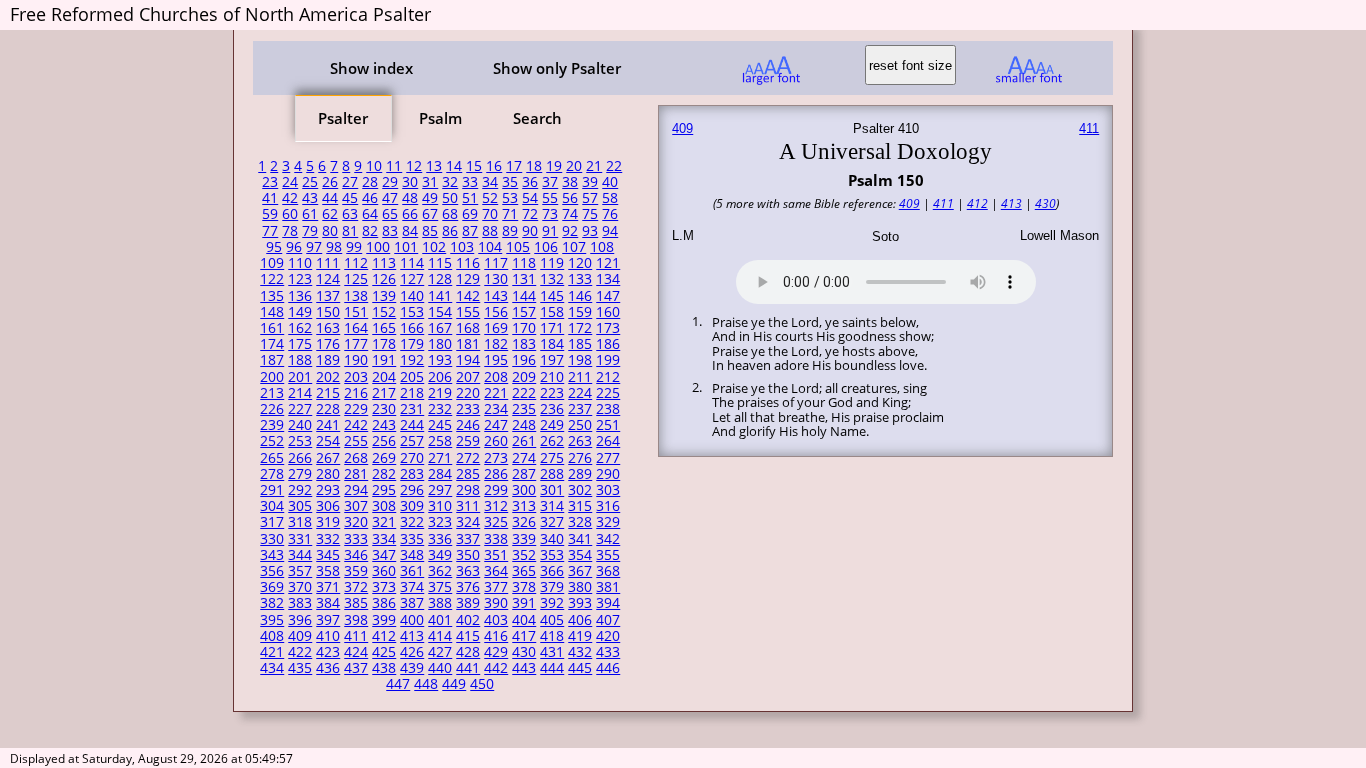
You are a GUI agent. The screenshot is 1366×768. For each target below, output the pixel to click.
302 (580, 490)
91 (550, 231)
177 (356, 344)
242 (356, 425)
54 (530, 198)
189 (328, 360)
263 (580, 441)
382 (272, 603)
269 (384, 458)
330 (272, 539)
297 (440, 490)
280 (328, 474)
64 (370, 214)
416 (496, 636)
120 (580, 263)
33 (470, 182)
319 (328, 522)
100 (378, 247)
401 (440, 620)
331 (300, 539)
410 (328, 636)
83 (390, 231)
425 (384, 652)
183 (524, 344)
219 (440, 393)
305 (300, 506)
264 (608, 441)
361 (412, 571)
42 (290, 198)
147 (608, 296)
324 (468, 522)
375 (440, 587)
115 (440, 263)
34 (490, 182)
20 (574, 166)
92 (570, 231)
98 (334, 247)
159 (580, 312)
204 (384, 377)
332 (328, 539)
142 (468, 296)
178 (384, 344)
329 (608, 522)
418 (552, 636)
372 (356, 587)
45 (350, 198)
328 (580, 522)
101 (406, 247)
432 (580, 652)
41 (270, 198)
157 (524, 312)
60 (290, 214)
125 (356, 279)
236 (552, 409)
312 (496, 506)
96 (294, 247)
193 (440, 360)
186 (608, 344)
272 (468, 458)
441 (468, 668)
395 (272, 620)
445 (580, 668)
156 (496, 312)
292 (300, 490)
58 (610, 198)
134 (608, 279)
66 (410, 214)
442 (496, 668)
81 (350, 231)
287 (524, 474)
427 (440, 652)
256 (384, 441)
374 (412, 587)
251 (608, 425)
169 (496, 328)
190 (356, 360)
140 (412, 296)
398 (356, 620)
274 (524, 458)
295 (384, 490)
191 (384, 360)
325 (496, 522)
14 (454, 166)
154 (440, 312)
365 (524, 571)
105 (518, 247)
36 (530, 182)
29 (390, 182)
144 (524, 296)
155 (468, 312)
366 (552, 571)
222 (524, 393)
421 (272, 652)
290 (608, 474)
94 (610, 231)
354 (580, 555)
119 (552, 263)
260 (496, 441)
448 (426, 684)
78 (290, 231)
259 (468, 441)
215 (328, 393)
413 (412, 636)
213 (272, 393)
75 (590, 214)
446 (608, 668)
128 (440, 279)
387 (412, 603)
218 (412, 393)
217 (384, 393)
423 (328, 652)
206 (440, 377)
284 (440, 474)
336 (440, 539)
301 (552, 490)
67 (430, 214)
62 (330, 214)
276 (580, 458)
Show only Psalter (557, 68)
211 (580, 377)
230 (384, 409)
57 (590, 198)
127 (412, 279)
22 (614, 166)
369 (272, 587)
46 (370, 198)
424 (356, 652)
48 (410, 198)
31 (430, 182)
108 (602, 247)
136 (300, 296)
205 (412, 377)
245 (440, 425)
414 (440, 636)
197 (552, 360)
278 (272, 474)
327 (552, 522)
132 (552, 279)
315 (580, 506)
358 (328, 571)
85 (430, 231)
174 (272, 344)
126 (384, 279)
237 (580, 409)
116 (468, 263)
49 (430, 198)
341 (580, 539)
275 (552, 458)
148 (272, 312)
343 (272, 555)
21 (594, 166)
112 (356, 263)
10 (374, 166)
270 (412, 458)
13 (434, 166)
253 (300, 441)
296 (412, 490)
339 (524, 539)
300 (524, 490)
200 (272, 377)
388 (440, 603)
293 (328, 490)
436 (328, 668)
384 (328, 603)
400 (412, 620)
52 (490, 198)
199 (608, 360)
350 (468, 555)
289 (580, 474)
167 (440, 328)
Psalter (343, 118)
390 (496, 603)
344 (300, 555)
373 (384, 587)
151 (356, 312)
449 (454, 684)
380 (580, 587)
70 (490, 214)
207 (468, 377)
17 (514, 166)
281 (356, 474)
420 (608, 636)
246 (468, 425)
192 (412, 360)
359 (356, 571)
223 (552, 393)
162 (300, 328)
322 (412, 522)
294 (356, 490)
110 (300, 263)
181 (468, 344)
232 (440, 409)
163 (328, 328)
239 (272, 425)
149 (300, 312)
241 (328, 425)
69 (470, 214)
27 (350, 182)
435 (300, 668)
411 (356, 636)
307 (356, 506)
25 (310, 182)
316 (608, 506)
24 (290, 182)
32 (450, 182)
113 (384, 263)
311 (468, 506)
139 (384, 296)
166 (412, 328)
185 (580, 344)
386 (384, 603)
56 (570, 198)
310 (440, 506)
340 (552, 539)
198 (580, 360)
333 (356, 539)
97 (314, 247)
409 (300, 636)
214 (300, 393)
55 (550, 198)
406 (580, 620)
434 (272, 668)
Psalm (440, 118)
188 (300, 360)
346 (356, 555)
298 (468, 490)
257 (412, 441)
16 (494, 166)
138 (356, 296)
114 (412, 263)
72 (530, 214)
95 (274, 247)
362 (440, 571)
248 (524, 425)
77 (270, 231)
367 (580, 571)
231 (412, 409)
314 (552, 506)
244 (412, 425)
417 (524, 636)
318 (300, 522)
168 (468, 328)
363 (468, 571)
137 (328, 296)
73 (550, 214)
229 (356, 409)
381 (608, 587)
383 (300, 603)
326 (524, 522)
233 (468, 409)
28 (370, 182)
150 (328, 312)
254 (328, 441)
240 (300, 425)
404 (524, 620)
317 (272, 522)
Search (537, 118)
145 (552, 296)
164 (356, 328)
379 (552, 587)
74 (570, 214)
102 (434, 247)
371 (328, 587)
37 (550, 182)
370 (300, 587)
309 (412, 506)
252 (272, 441)
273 (496, 458)
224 (580, 393)
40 (610, 182)
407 (608, 620)
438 (384, 668)
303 (608, 490)
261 (524, 441)
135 (272, 296)
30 (410, 182)
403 (496, 620)
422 (300, 652)
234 (496, 409)
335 (412, 539)
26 (330, 182)
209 (524, 377)
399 (384, 620)
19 (554, 166)
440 (440, 668)
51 (470, 198)
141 (440, 296)
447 (398, 684)
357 (300, 571)
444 (552, 668)
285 (468, 474)
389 (468, 603)
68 (450, 214)
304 (272, 506)
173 (608, 328)
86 (450, 231)
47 (390, 198)
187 (272, 360)
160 (608, 312)
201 (300, 377)
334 (384, 539)
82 (370, 231)
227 (300, 409)
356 (272, 571)
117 (496, 263)
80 (330, 231)
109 (272, 263)
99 (354, 247)
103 (462, 247)
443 (524, 668)
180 (440, 344)
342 (608, 539)
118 (524, 263)
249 (552, 425)
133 (580, 279)
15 (474, 166)
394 (608, 603)
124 (328, 279)
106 (546, 247)
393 (580, 603)
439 (412, 668)
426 (412, 652)
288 (552, 474)
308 (384, 506)
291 (272, 490)
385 (356, 603)
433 (608, 652)
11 (394, 166)
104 (490, 247)
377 (496, 587)
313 (524, 506)
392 (552, 603)
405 (552, 620)
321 (384, 522)
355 (608, 555)
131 (524, 279)
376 (468, 587)
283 (412, 474)
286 (496, 474)
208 (496, 377)
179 (412, 344)
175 (300, 344)
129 (468, 279)
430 (524, 652)
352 (524, 555)
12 (414, 166)
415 (468, 636)
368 (608, 571)
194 (468, 360)
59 (270, 214)
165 (384, 328)
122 (272, 279)
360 (384, 571)
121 (608, 263)
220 (468, 393)
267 (328, 458)
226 (272, 409)
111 (328, 263)
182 (496, 344)
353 (552, 555)
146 (580, 296)
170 (524, 328)
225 (608, 393)
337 (468, 539)
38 (570, 182)
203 (356, 377)
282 (384, 474)
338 (496, 539)
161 (272, 328)
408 (272, 636)
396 (300, 620)
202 (328, 377)
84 (410, 231)
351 (496, 555)
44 (330, 198)
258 (440, 441)
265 (272, 458)
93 (590, 231)
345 (328, 555)
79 (310, 231)
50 (450, 198)
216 (356, 393)
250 (580, 425)
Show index (371, 68)
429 (496, 652)
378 (524, 587)
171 (552, 328)
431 (552, 652)
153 (412, 312)
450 (482, 684)
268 (356, 458)
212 (608, 377)
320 (356, 522)
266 (300, 458)
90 (530, 231)
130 (496, 279)
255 (356, 441)
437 (356, 668)
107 (574, 247)
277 (608, 458)
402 (468, 620)
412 (384, 636)
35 (510, 182)
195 (496, 360)
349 (440, 555)
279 (300, 474)
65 (390, 214)
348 (412, 555)
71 (510, 214)
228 (328, 409)
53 (510, 198)
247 (496, 425)
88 (490, 231)
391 (524, 603)
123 (300, 279)
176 (328, 344)
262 (552, 441)
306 (328, 506)
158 (552, 312)
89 (510, 231)
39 (590, 182)
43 (310, 198)
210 (552, 377)
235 (524, 409)
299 (496, 490)
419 (580, 636)
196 (524, 360)
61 (310, 214)
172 (580, 328)
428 (468, 652)
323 (440, 522)
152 (384, 312)
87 (470, 231)
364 (496, 571)
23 (270, 182)
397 (328, 620)
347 (384, 555)
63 (350, 214)
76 (610, 214)
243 (384, 425)
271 (440, 458)
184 (552, 344)
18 (534, 166)
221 (496, 393)
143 (496, 296)
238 (608, 409)
